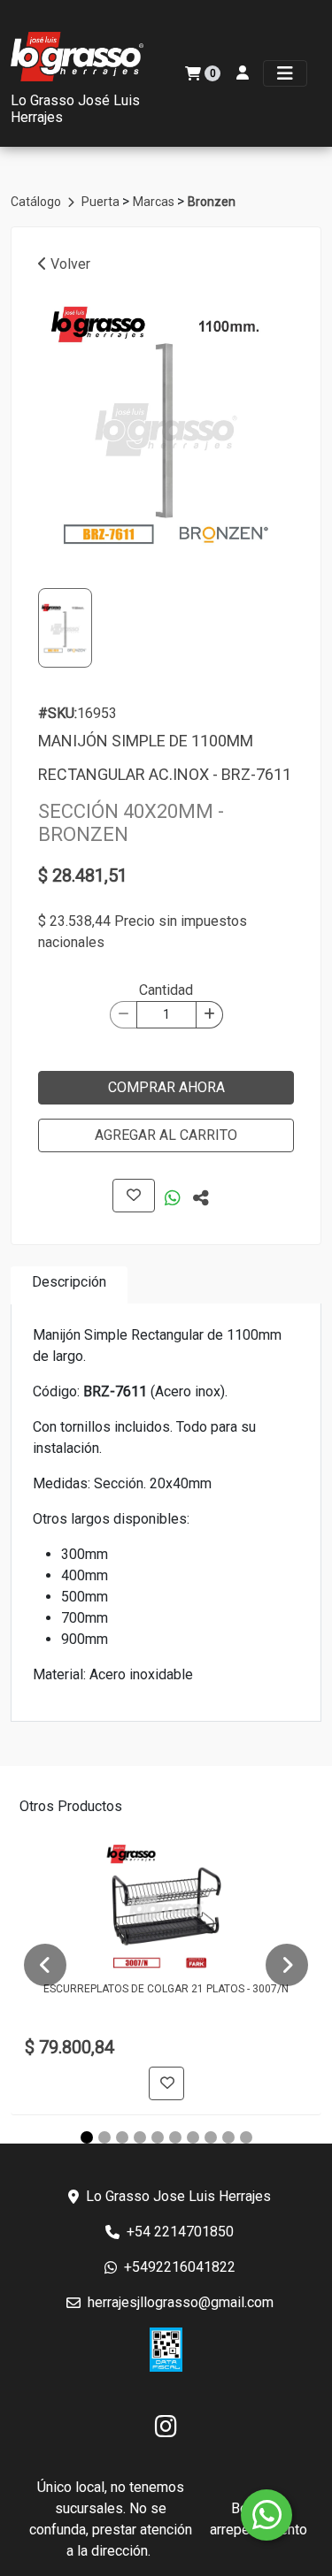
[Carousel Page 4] (140, 2137)
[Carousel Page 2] (104, 2137)
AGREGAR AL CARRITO (166, 1135)
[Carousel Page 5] (158, 2137)
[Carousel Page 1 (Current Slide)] (87, 2137)
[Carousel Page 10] (246, 2137)
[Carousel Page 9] (228, 2137)
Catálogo (37, 202)
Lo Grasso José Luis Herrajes (75, 109)
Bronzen (212, 202)
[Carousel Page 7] (193, 2137)
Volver (69, 264)
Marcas (155, 202)
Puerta (102, 202)
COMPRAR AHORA (166, 1087)
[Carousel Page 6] (175, 2137)
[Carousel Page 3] (122, 2137)
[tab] (69, 1285)
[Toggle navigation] (285, 73)
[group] (166, 425)
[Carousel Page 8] (211, 2137)
